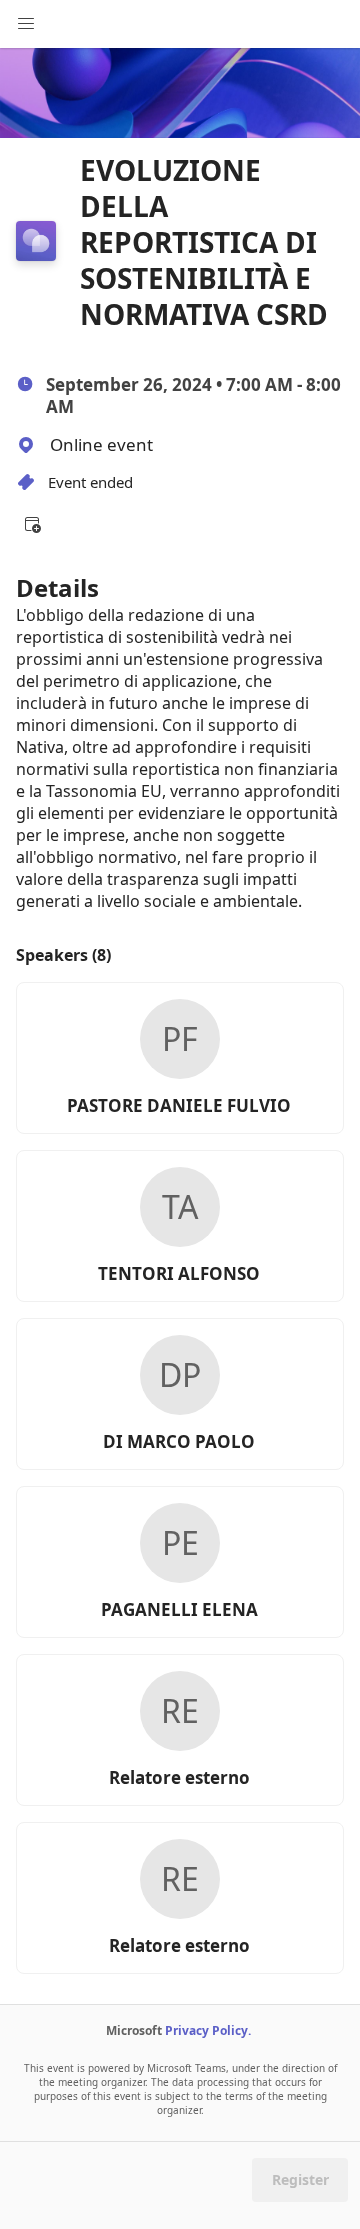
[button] (32, 524)
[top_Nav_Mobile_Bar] (26, 24)
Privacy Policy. (208, 2030)
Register (300, 2179)
